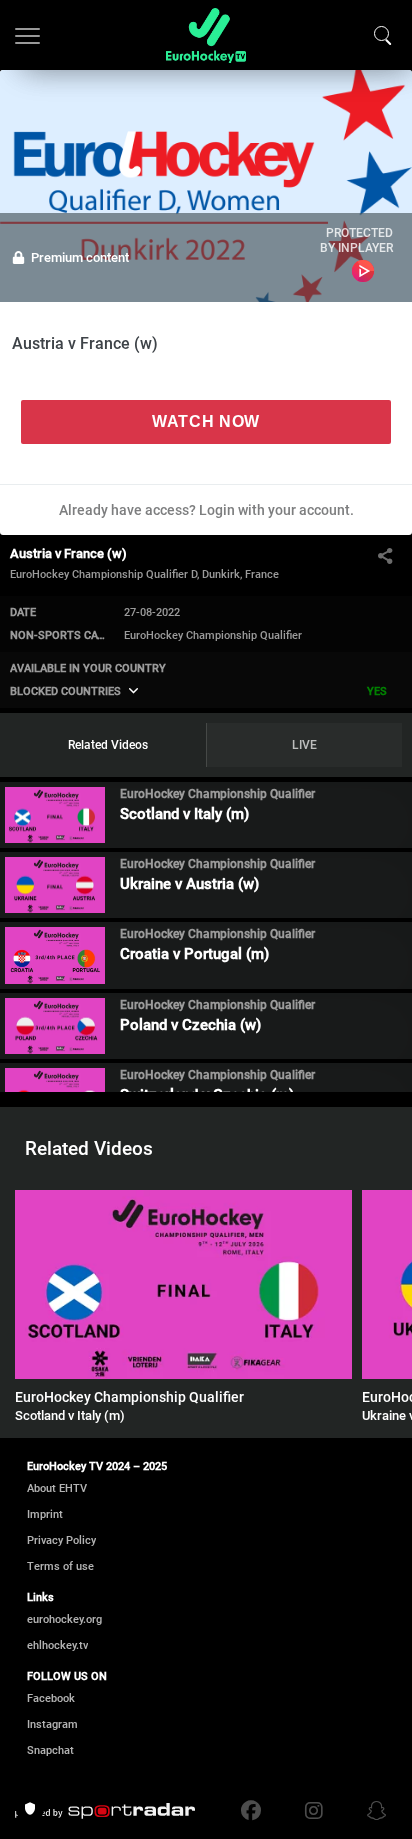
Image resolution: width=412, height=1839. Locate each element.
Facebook (51, 1698)
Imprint (45, 1514)
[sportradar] (105, 1811)
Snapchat (50, 1750)
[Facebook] (256, 1811)
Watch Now (206, 421)
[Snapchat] (372, 1811)
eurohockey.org (64, 1619)
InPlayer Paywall (363, 271)
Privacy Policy (61, 1540)
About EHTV (57, 1488)
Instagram (52, 1724)
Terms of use (60, 1566)
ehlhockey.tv (57, 1645)
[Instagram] (314, 1811)
